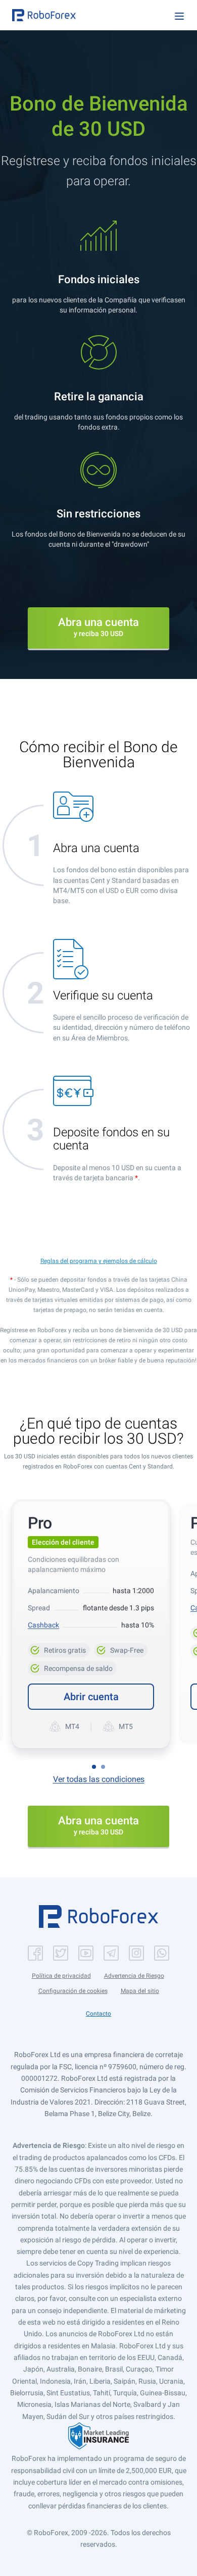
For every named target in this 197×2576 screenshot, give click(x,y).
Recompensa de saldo (75, 1667)
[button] (44, 15)
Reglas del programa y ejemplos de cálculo (99, 1261)
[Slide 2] (103, 1767)
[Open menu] (179, 16)
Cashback (43, 1625)
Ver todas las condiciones (99, 1779)
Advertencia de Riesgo (134, 1976)
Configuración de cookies (73, 1991)
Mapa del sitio (140, 1991)
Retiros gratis (59, 1649)
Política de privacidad (61, 1976)
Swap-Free (121, 1649)
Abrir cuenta (91, 1697)
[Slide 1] (94, 1767)
